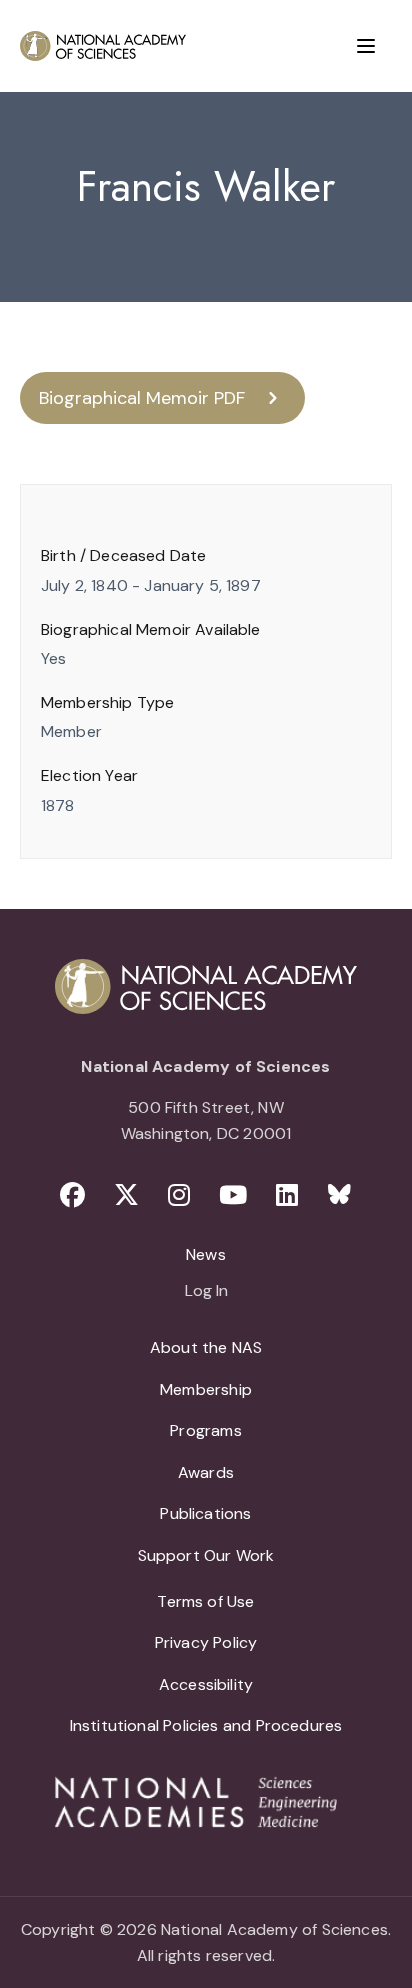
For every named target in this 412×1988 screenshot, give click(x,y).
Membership (206, 1389)
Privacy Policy (206, 1642)
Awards (206, 1472)
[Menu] (366, 46)
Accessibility (206, 1684)
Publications (205, 1513)
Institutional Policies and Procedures (206, 1725)
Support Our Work (206, 1555)
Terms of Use (205, 1601)
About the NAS (206, 1347)
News (206, 1254)
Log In (206, 1292)
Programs (205, 1430)
